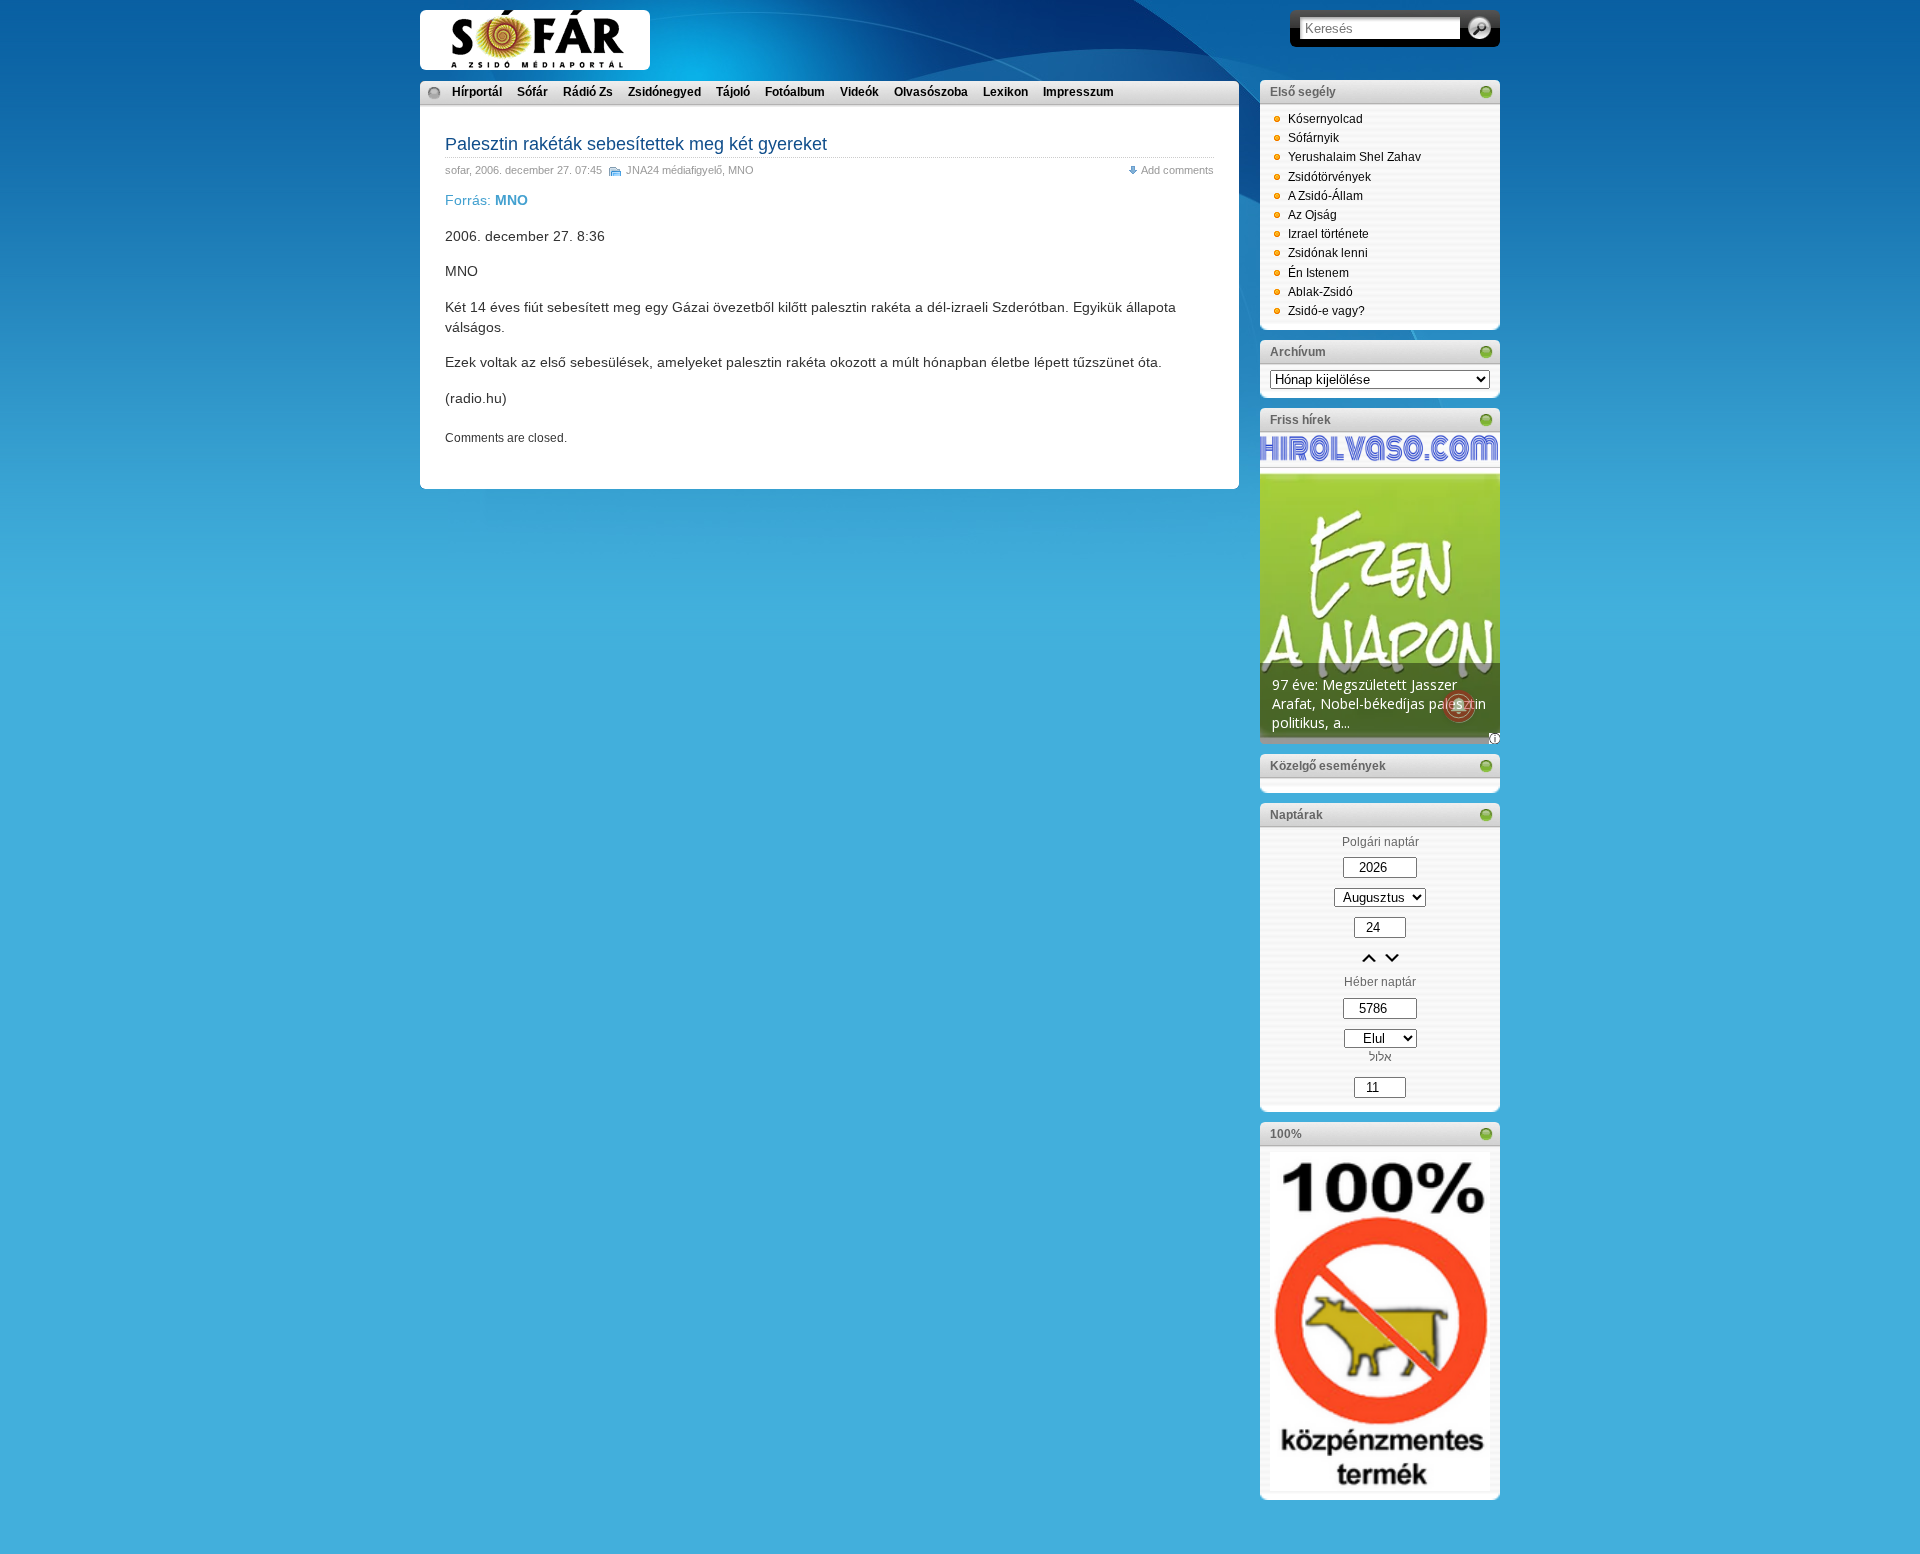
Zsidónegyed (664, 92)
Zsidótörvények (1329, 177)
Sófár (532, 92)
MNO (741, 170)
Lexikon (1005, 92)
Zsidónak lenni (1328, 253)
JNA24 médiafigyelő (674, 170)
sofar (457, 170)
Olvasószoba (931, 92)
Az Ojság (1312, 215)
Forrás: (486, 200)
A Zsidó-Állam (1325, 196)
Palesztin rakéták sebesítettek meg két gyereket (636, 144)
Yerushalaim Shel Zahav (1354, 157)
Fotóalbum (795, 92)
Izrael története (1328, 234)
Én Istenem (1318, 273)
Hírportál (477, 92)
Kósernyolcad (1325, 119)
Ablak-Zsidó (1320, 292)
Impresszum (1078, 92)
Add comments (1177, 170)
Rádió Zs (588, 92)
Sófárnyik (1313, 138)
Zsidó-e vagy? (1326, 311)
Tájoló (733, 92)
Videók (859, 92)
